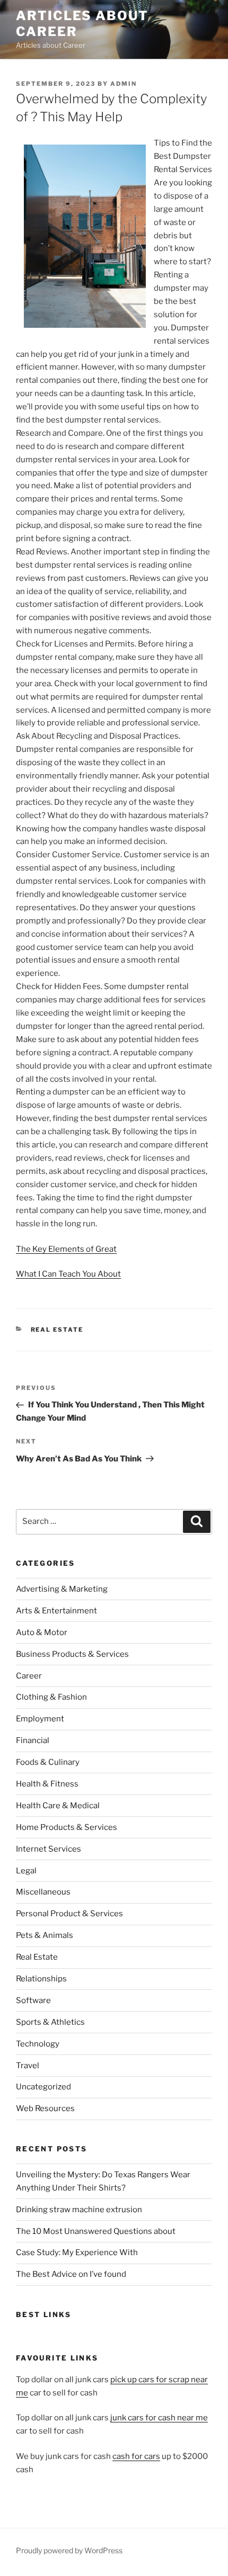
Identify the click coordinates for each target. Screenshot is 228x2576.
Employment (40, 1719)
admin (124, 84)
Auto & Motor (42, 1632)
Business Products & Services (72, 1654)
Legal (26, 1871)
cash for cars (136, 2456)
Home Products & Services (67, 1827)
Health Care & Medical (58, 1806)
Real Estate (57, 1330)
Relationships (41, 1979)
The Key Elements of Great (66, 1249)
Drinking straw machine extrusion (79, 2210)
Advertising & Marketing (62, 1589)
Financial (33, 1740)
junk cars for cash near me (159, 2418)
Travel (28, 2066)
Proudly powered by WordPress (69, 2550)
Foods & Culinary (48, 1762)
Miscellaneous (43, 1892)
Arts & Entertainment (56, 1611)
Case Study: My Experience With (77, 2252)
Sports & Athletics (50, 2022)
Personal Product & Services (69, 1914)
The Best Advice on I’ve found (71, 2274)
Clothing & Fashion (51, 1697)
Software (33, 2000)
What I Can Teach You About (68, 1274)
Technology (38, 2044)
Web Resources (45, 2108)
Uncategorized (43, 2087)
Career (29, 1676)
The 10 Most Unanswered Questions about (96, 2231)
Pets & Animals (45, 1935)
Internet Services (49, 1849)
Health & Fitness (47, 1784)
